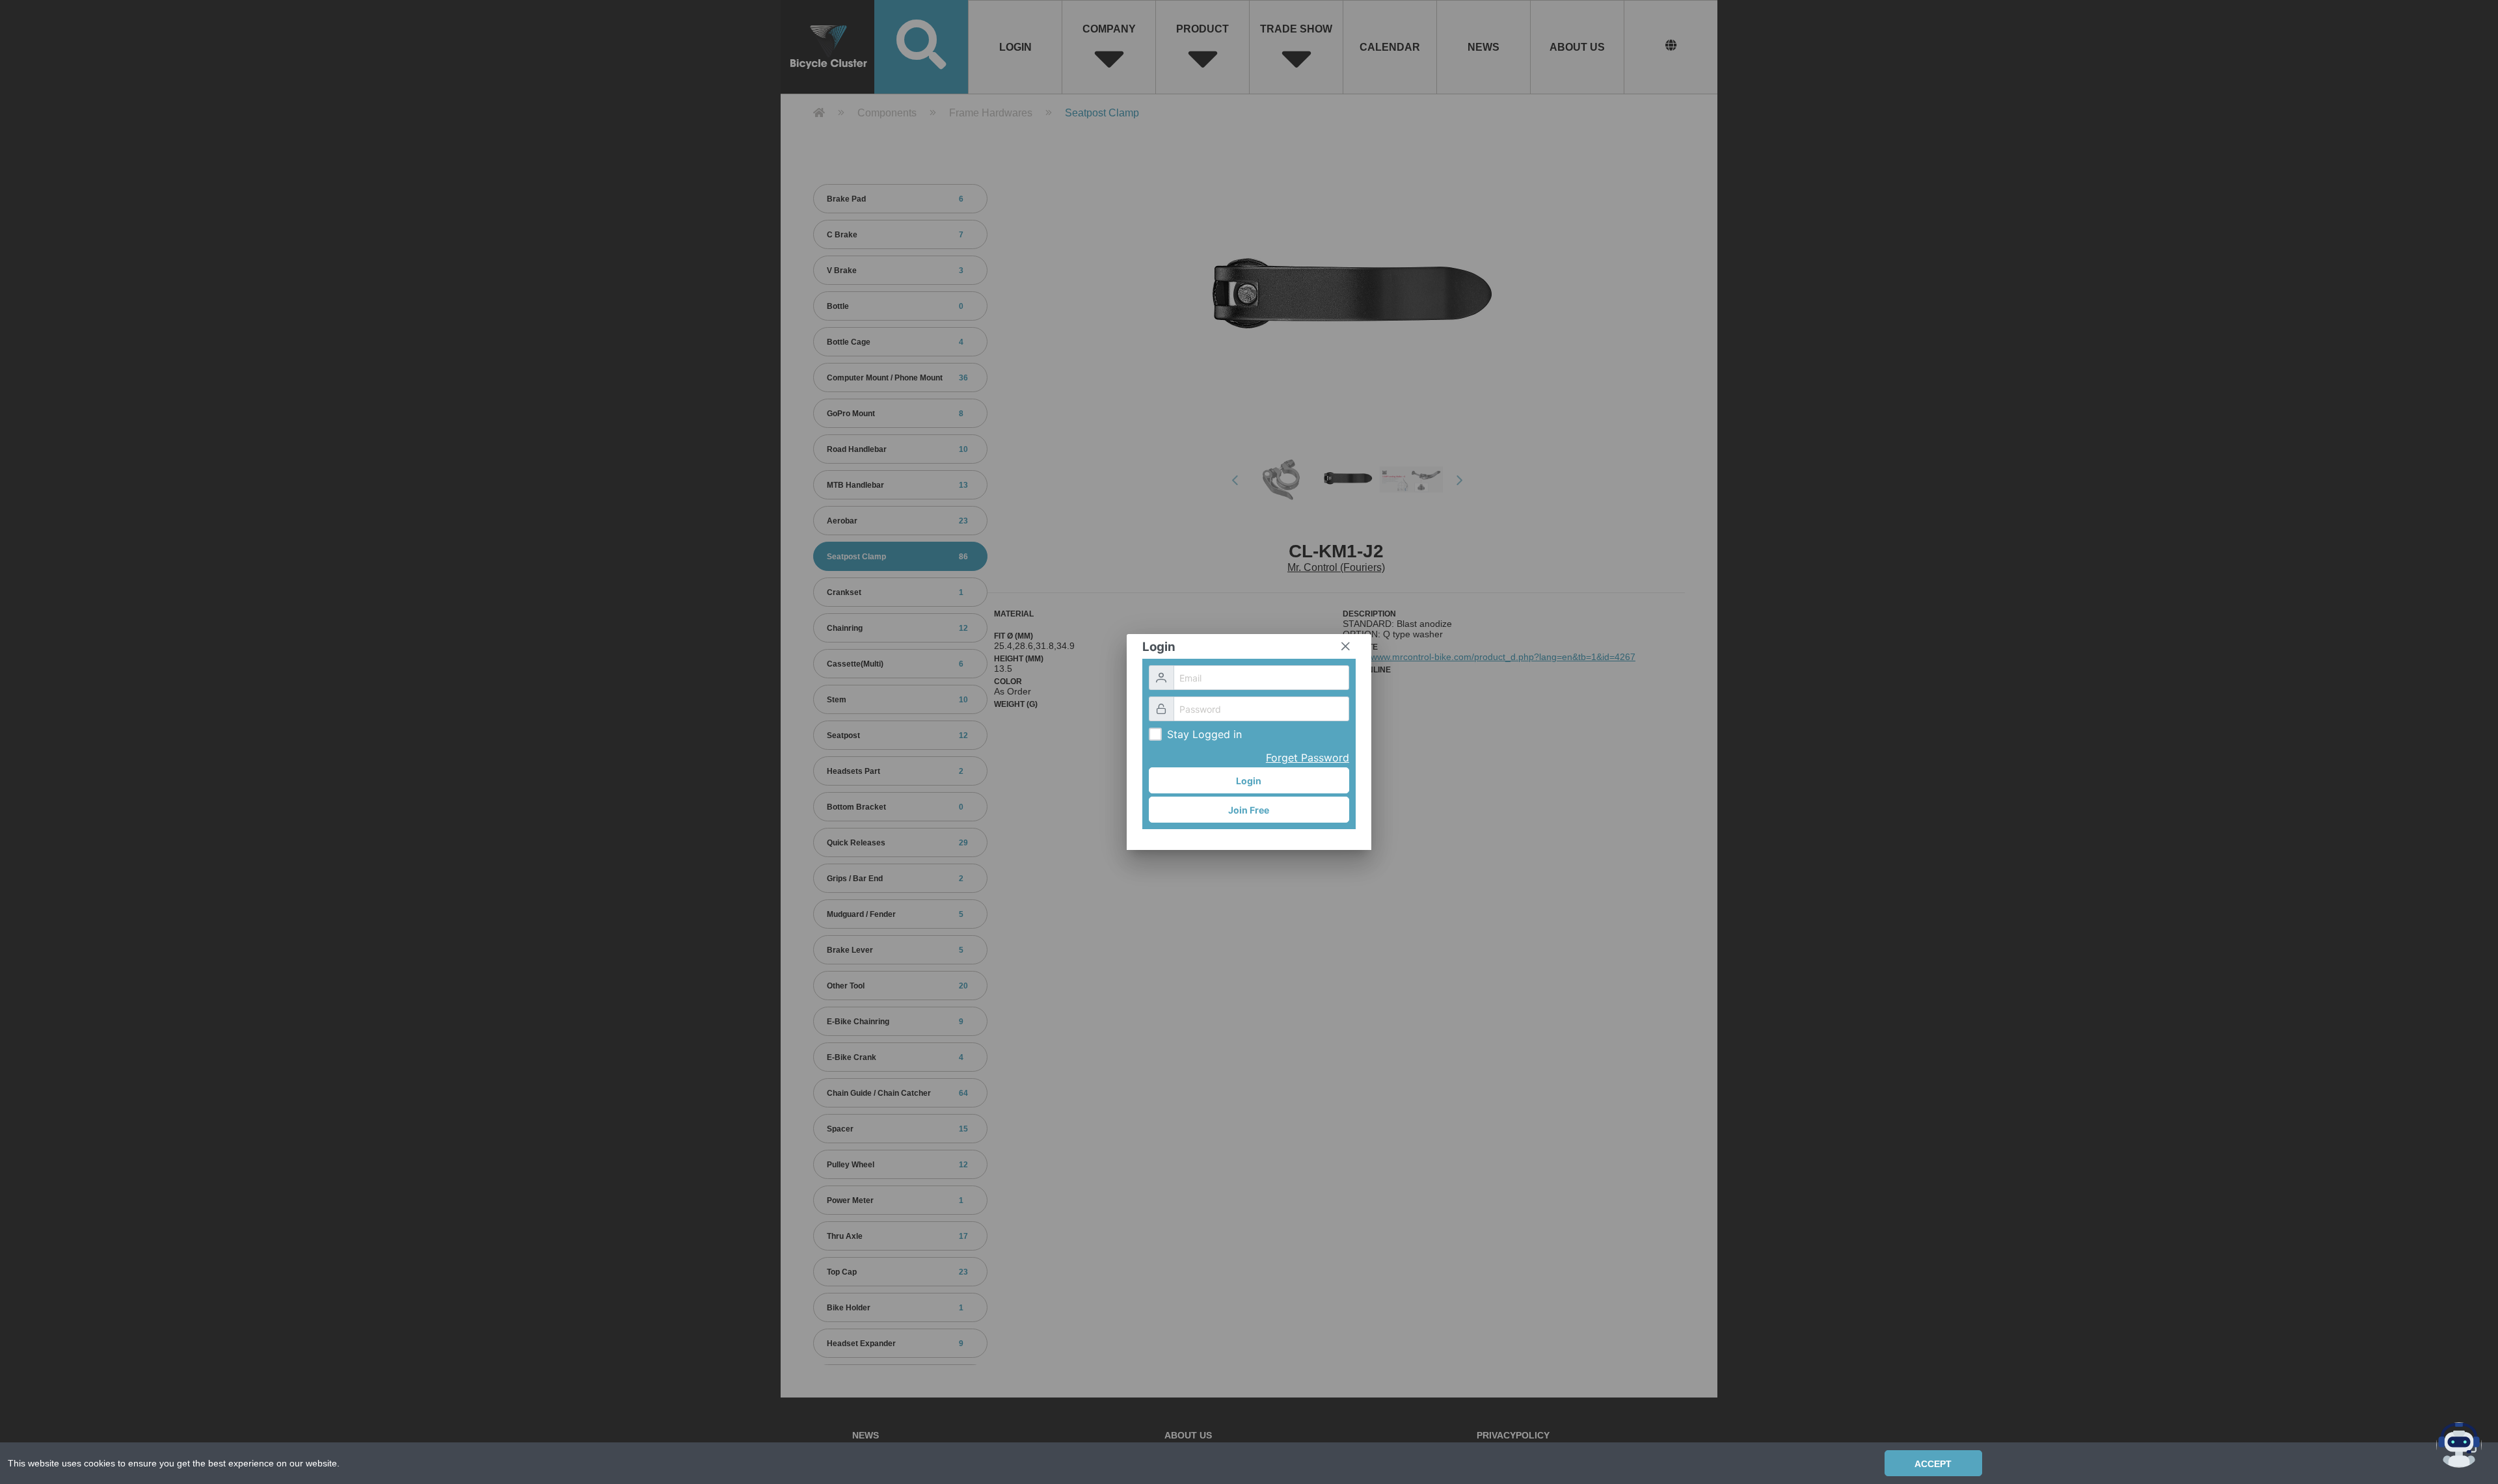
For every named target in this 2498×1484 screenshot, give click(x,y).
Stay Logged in (1204, 734)
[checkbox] (1155, 734)
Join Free (1249, 810)
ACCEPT (1933, 1464)
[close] (1345, 646)
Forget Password (1308, 758)
